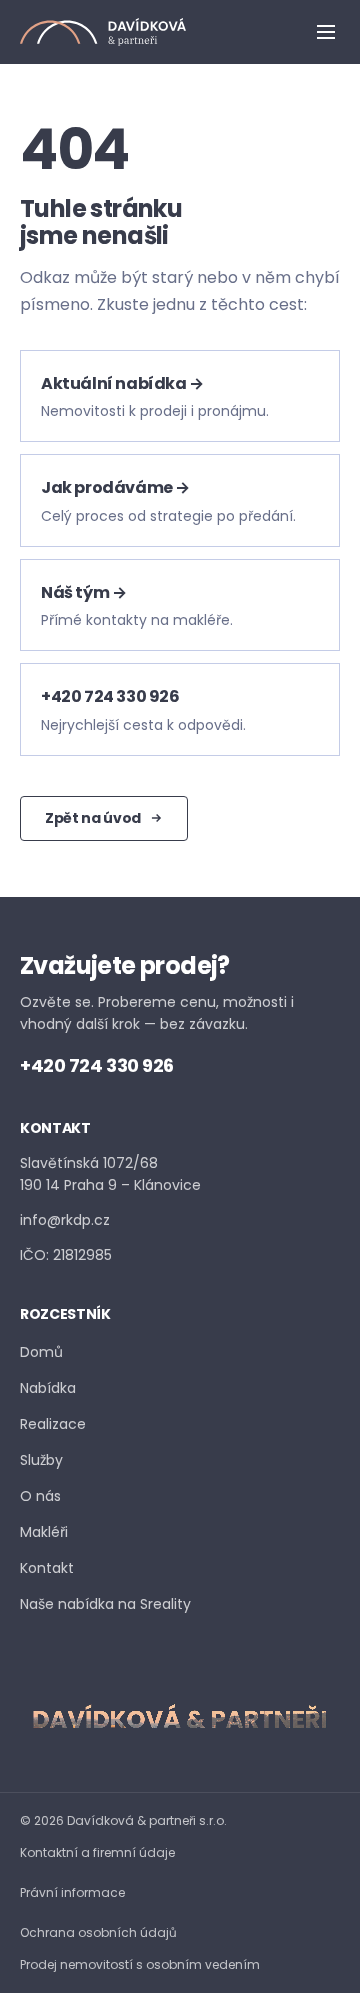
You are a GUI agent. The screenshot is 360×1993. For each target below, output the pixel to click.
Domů (41, 1352)
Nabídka (48, 1388)
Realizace (53, 1424)
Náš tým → (83, 592)
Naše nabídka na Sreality (105, 1603)
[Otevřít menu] (326, 32)
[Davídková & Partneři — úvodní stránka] (103, 32)
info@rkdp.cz (65, 1220)
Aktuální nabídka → (122, 383)
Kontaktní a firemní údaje (97, 1852)
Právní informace (72, 1892)
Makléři (44, 1532)
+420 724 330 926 (110, 696)
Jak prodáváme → (115, 487)
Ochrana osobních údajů (98, 1932)
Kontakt (47, 1568)
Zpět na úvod (93, 818)
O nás (40, 1496)
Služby (41, 1460)
